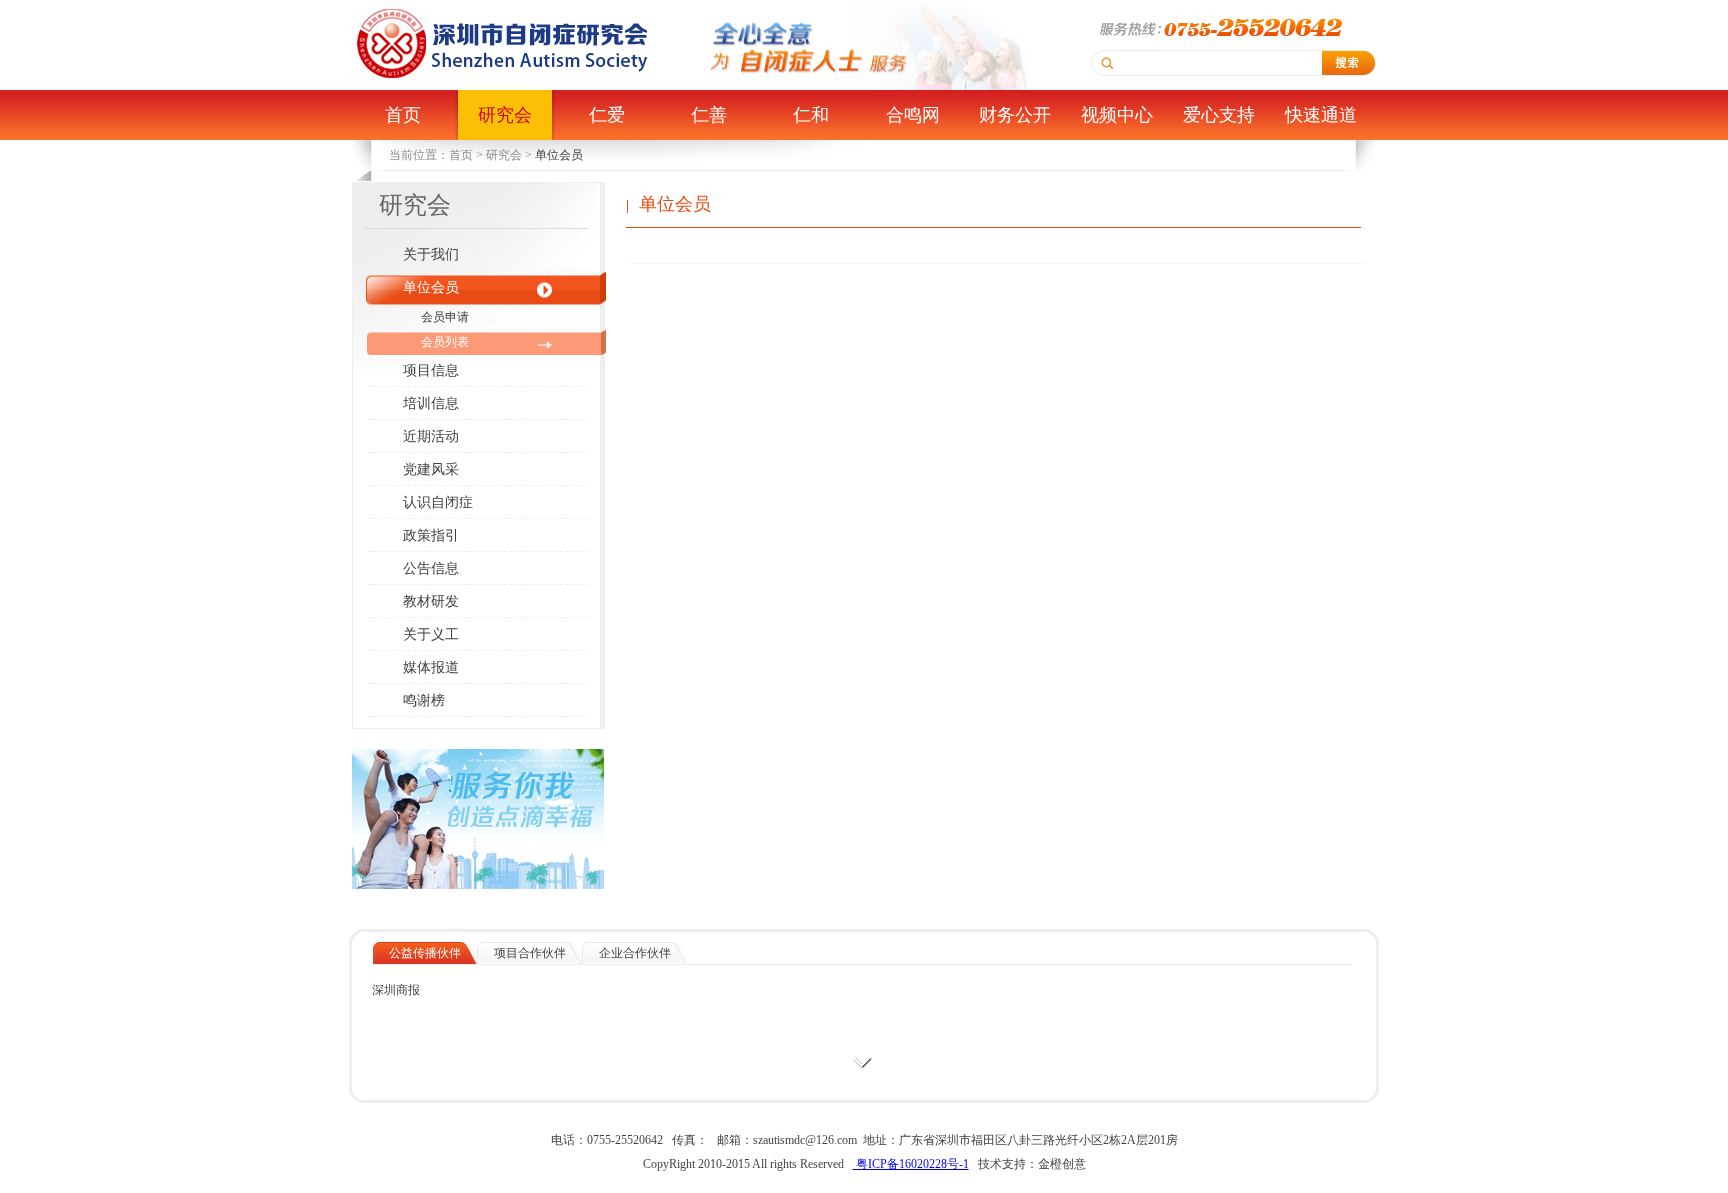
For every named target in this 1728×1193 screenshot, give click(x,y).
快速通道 (1321, 115)
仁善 (709, 115)
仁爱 (607, 115)
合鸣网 (913, 115)
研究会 (505, 115)
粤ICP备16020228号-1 (911, 1164)
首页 (403, 115)
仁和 (811, 115)
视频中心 (1117, 115)
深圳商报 (396, 990)
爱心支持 (1219, 115)
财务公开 (1015, 115)
